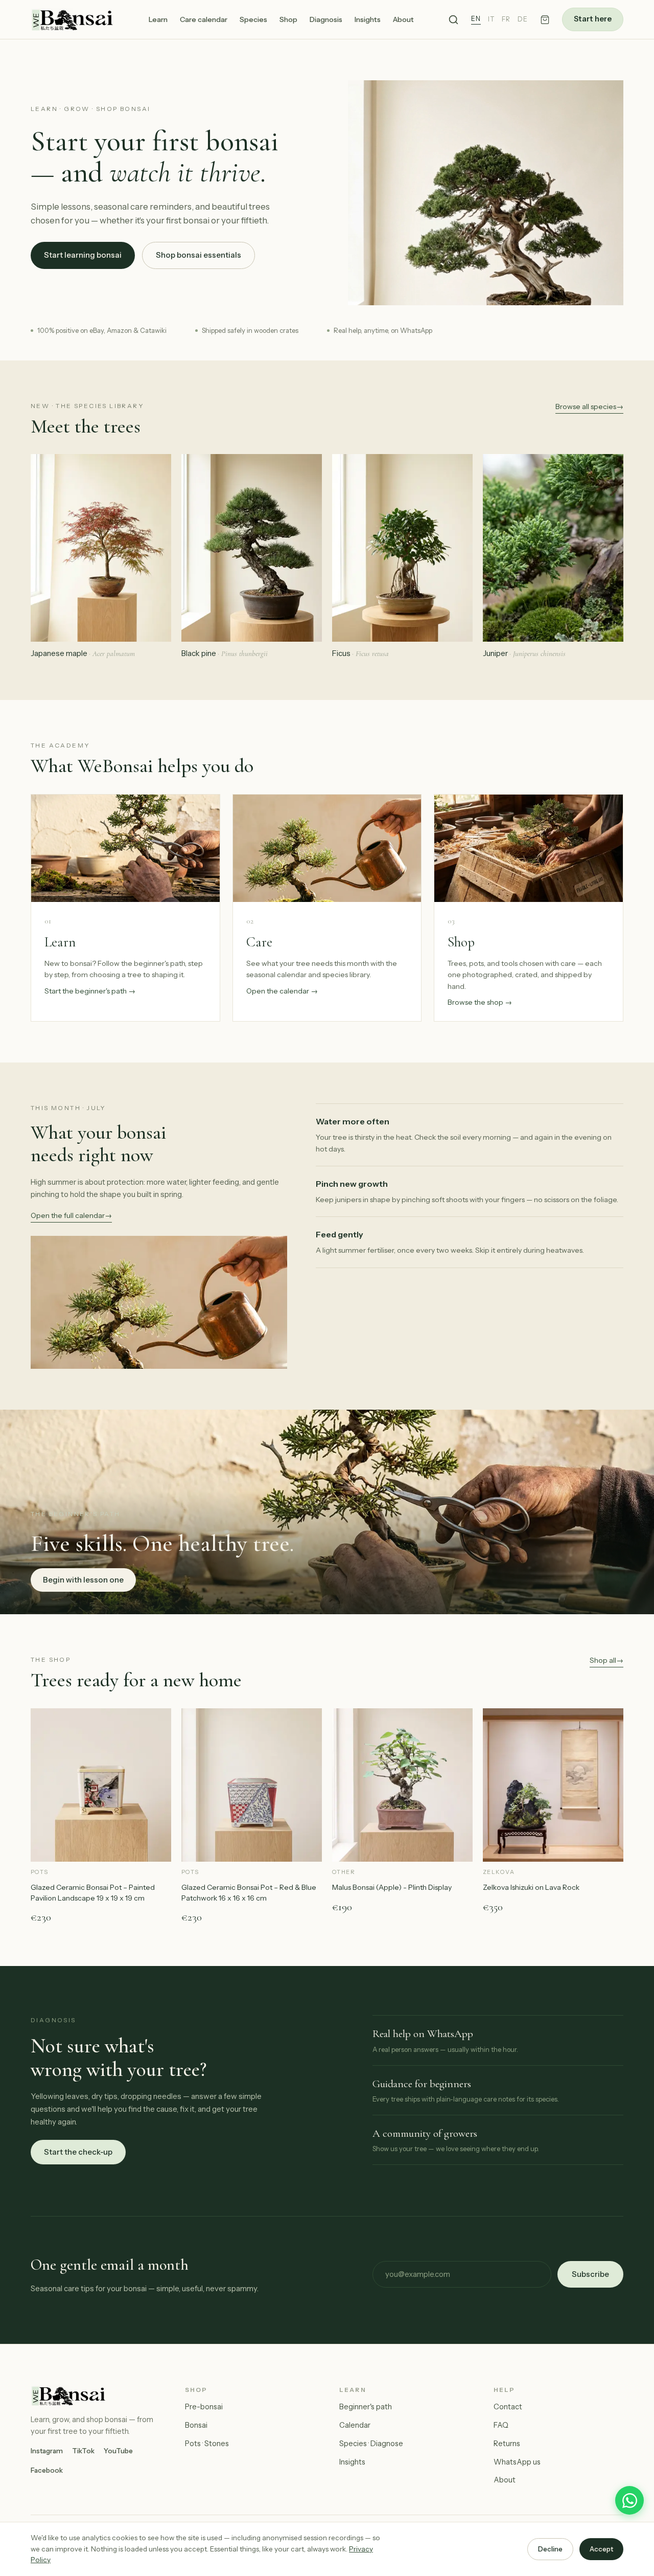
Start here (593, 19)
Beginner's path (366, 2407)
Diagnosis (326, 19)
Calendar (355, 2425)
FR (506, 19)
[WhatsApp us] (629, 2500)
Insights (368, 19)
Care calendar (204, 19)
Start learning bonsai (83, 255)
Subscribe (590, 2274)
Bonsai (196, 2425)
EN (476, 19)
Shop (288, 19)
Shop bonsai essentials (198, 255)
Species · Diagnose (371, 2444)
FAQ (501, 2425)
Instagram (47, 2451)
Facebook (47, 2470)
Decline (550, 2549)
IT (491, 19)
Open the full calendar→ (71, 1215)
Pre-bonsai (204, 2407)
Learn (158, 19)
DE (523, 19)
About (403, 19)
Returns (507, 2444)
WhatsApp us (517, 2462)
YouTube (118, 2451)
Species (253, 19)
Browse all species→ (589, 406)
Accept (601, 2549)
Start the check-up (78, 2152)
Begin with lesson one (83, 1580)
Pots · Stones (207, 2444)
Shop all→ (606, 1660)
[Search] (453, 20)
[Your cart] (545, 20)
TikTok (83, 2451)
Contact (508, 2407)
